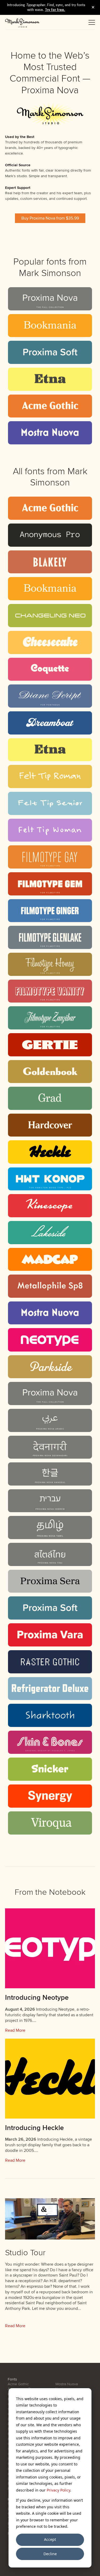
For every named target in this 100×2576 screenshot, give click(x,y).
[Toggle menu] (92, 22)
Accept (50, 2539)
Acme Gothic (18, 2384)
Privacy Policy (58, 2490)
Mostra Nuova (67, 2384)
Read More (15, 2030)
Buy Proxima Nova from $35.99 (50, 218)
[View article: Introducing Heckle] (50, 2079)
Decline (50, 2554)
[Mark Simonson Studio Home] (22, 22)
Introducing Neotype (37, 1998)
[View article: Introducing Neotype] (50, 1948)
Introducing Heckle (34, 2128)
